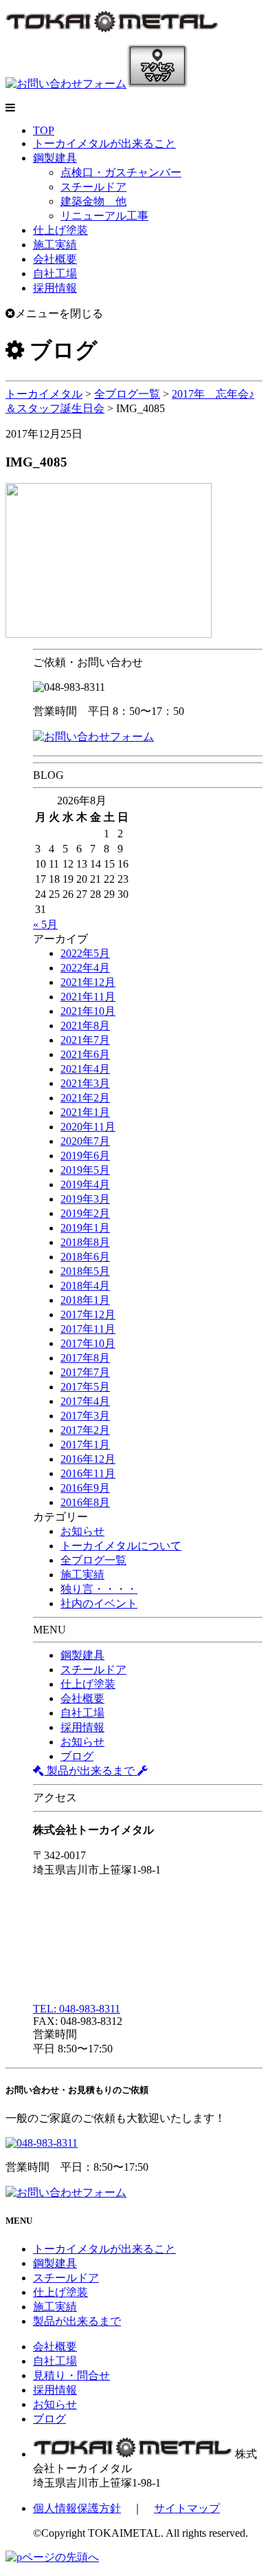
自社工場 (55, 273)
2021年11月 (88, 997)
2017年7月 (85, 1372)
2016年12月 (88, 1459)
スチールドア (93, 187)
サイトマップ (187, 2508)
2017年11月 (88, 1329)
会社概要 (55, 259)
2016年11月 (88, 1473)
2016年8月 (85, 1502)
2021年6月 (85, 1054)
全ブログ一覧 (93, 1560)
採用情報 (55, 288)
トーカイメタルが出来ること (104, 143)
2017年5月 (85, 1387)
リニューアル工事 (104, 216)
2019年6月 (85, 1156)
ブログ (77, 1756)
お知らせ (82, 1531)
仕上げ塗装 (60, 230)
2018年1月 (85, 1300)
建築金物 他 (93, 201)
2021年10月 (88, 1011)
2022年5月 (85, 953)
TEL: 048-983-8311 (77, 2009)
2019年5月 (85, 1170)
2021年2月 (85, 1098)
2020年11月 (88, 1127)
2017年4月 (85, 1401)
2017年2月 (85, 1430)
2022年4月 (85, 968)
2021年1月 (85, 1112)
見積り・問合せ (71, 2375)
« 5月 (45, 924)
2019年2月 (85, 1213)
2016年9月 (85, 1488)
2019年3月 (85, 1199)
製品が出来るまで (91, 1771)
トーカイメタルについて (121, 1546)
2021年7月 (85, 1040)
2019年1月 (85, 1228)
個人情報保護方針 (77, 2508)
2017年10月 (88, 1343)
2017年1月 (85, 1445)
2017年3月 (85, 1416)
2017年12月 (88, 1314)
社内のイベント (99, 1603)
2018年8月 (85, 1242)
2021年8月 (85, 1026)
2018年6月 (85, 1257)
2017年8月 (85, 1358)
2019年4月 (85, 1184)
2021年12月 (88, 982)
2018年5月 (85, 1271)
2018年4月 (85, 1286)
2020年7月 (85, 1141)
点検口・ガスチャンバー (121, 172)
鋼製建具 (55, 158)
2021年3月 (85, 1083)
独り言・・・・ (99, 1589)
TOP (44, 130)
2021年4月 (85, 1069)
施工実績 (55, 245)
